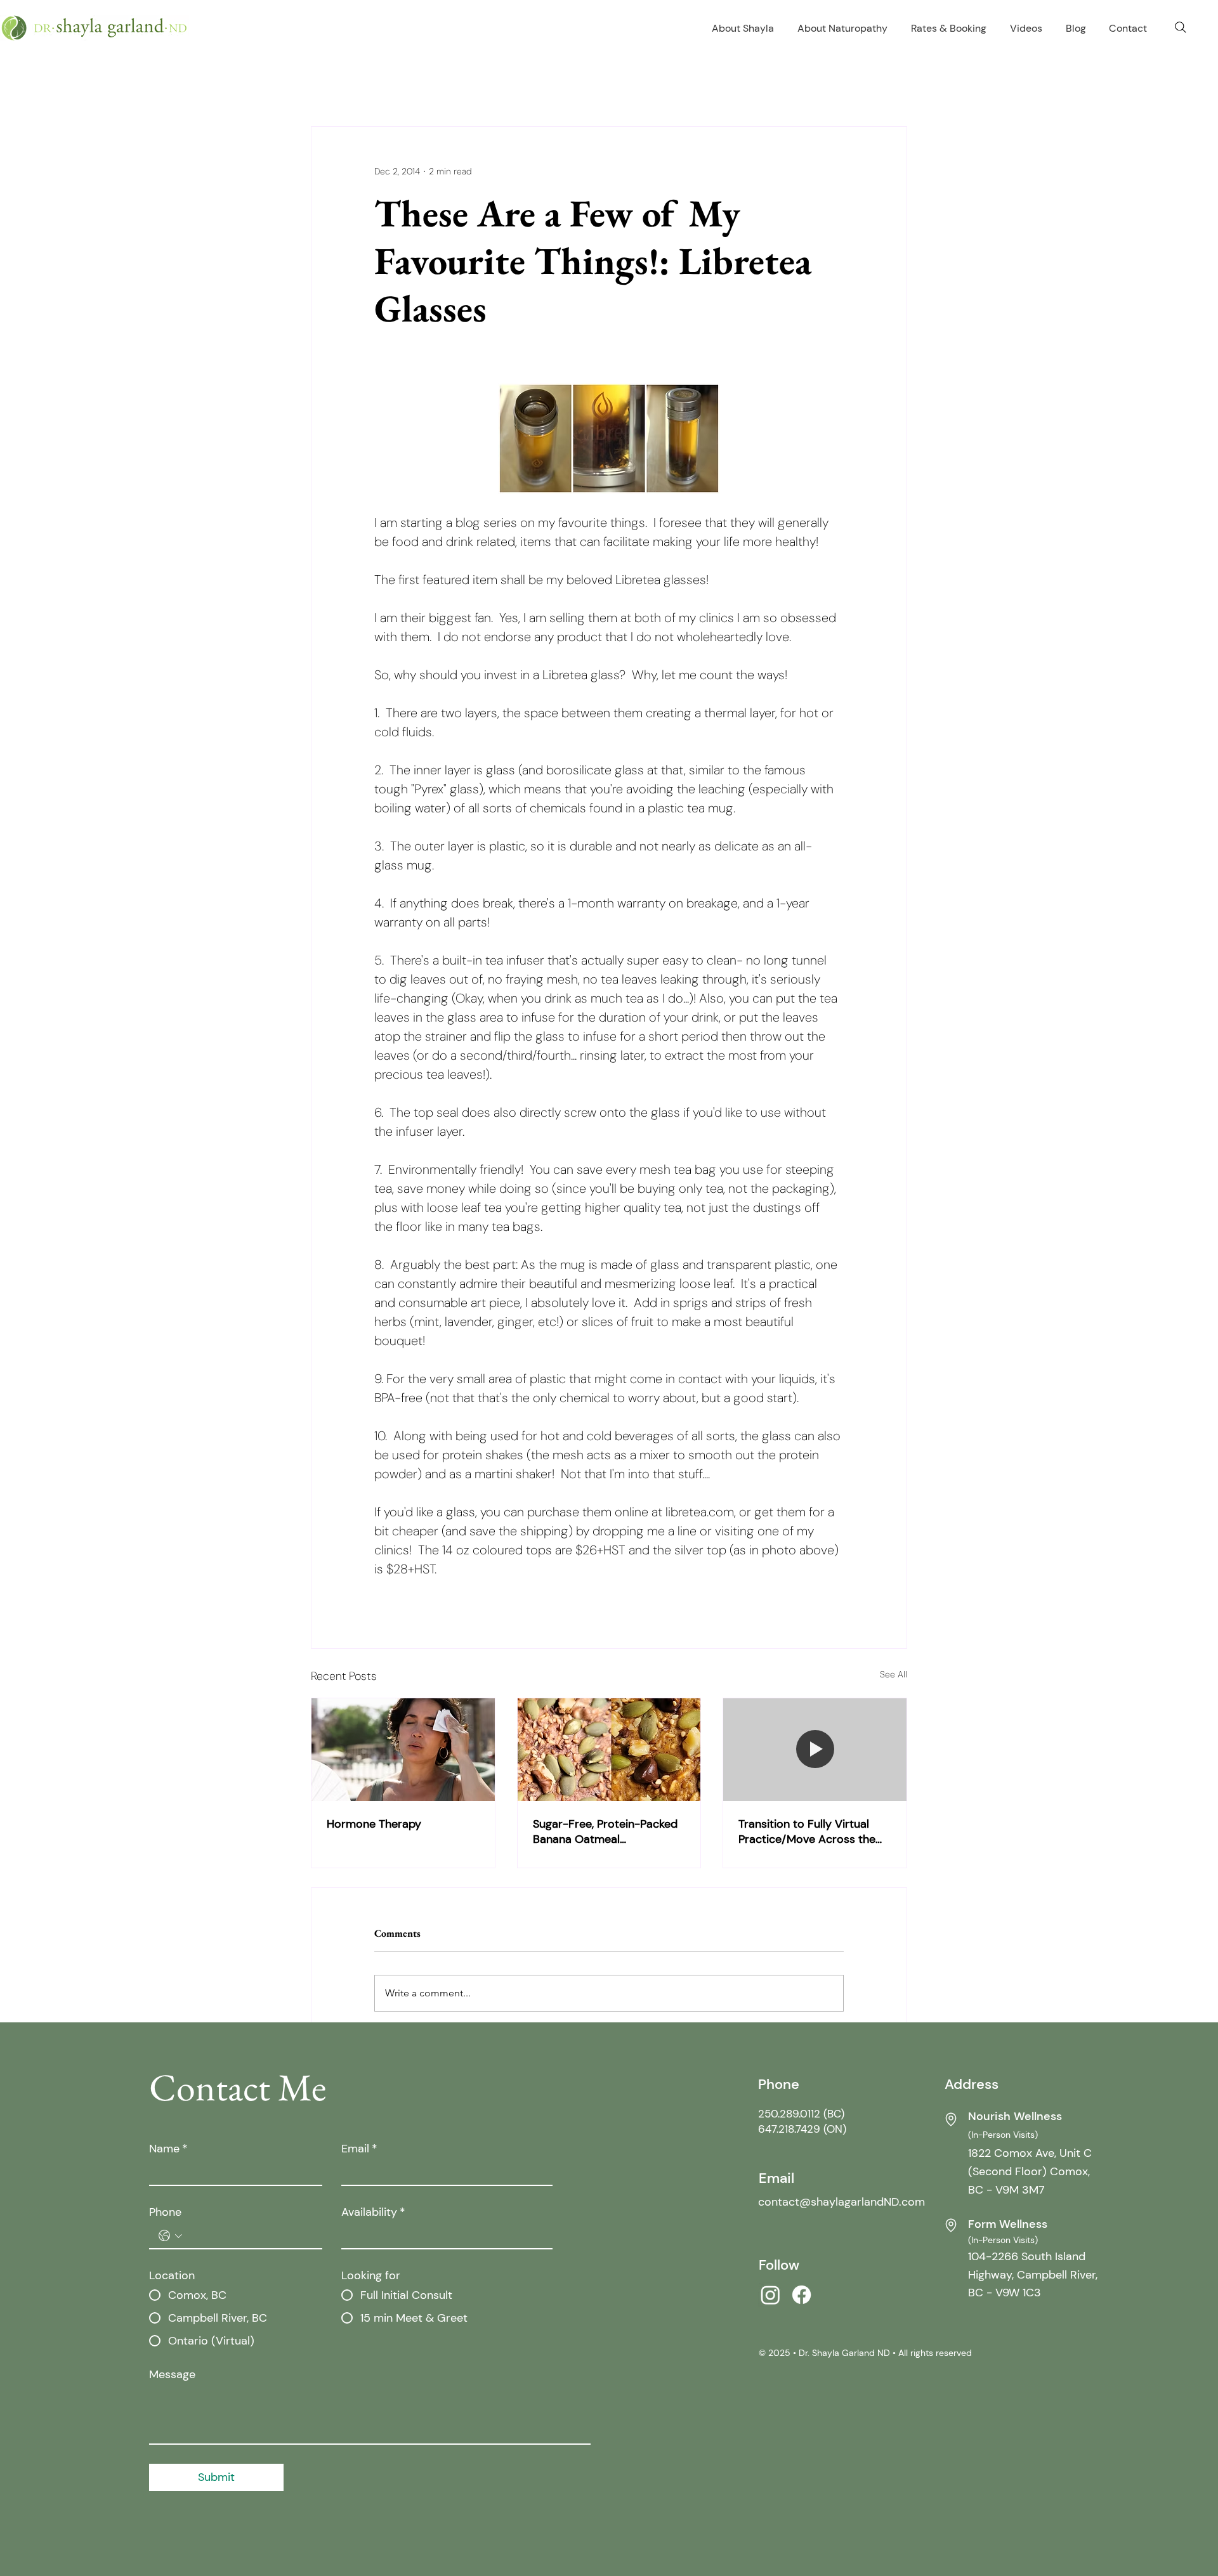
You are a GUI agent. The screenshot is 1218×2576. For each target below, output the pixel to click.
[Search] (1181, 27)
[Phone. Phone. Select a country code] (170, 2236)
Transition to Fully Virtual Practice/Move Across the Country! (807, 1831)
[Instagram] (770, 2295)
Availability (373, 2212)
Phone (165, 2212)
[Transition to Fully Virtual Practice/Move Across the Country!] (815, 1750)
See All (894, 1674)
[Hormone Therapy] (403, 1750)
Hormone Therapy (374, 1824)
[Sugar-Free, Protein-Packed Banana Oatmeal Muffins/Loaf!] (609, 1750)
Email (359, 2149)
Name (168, 2149)
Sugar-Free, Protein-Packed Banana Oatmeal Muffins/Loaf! (605, 1831)
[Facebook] (802, 2295)
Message (172, 2374)
